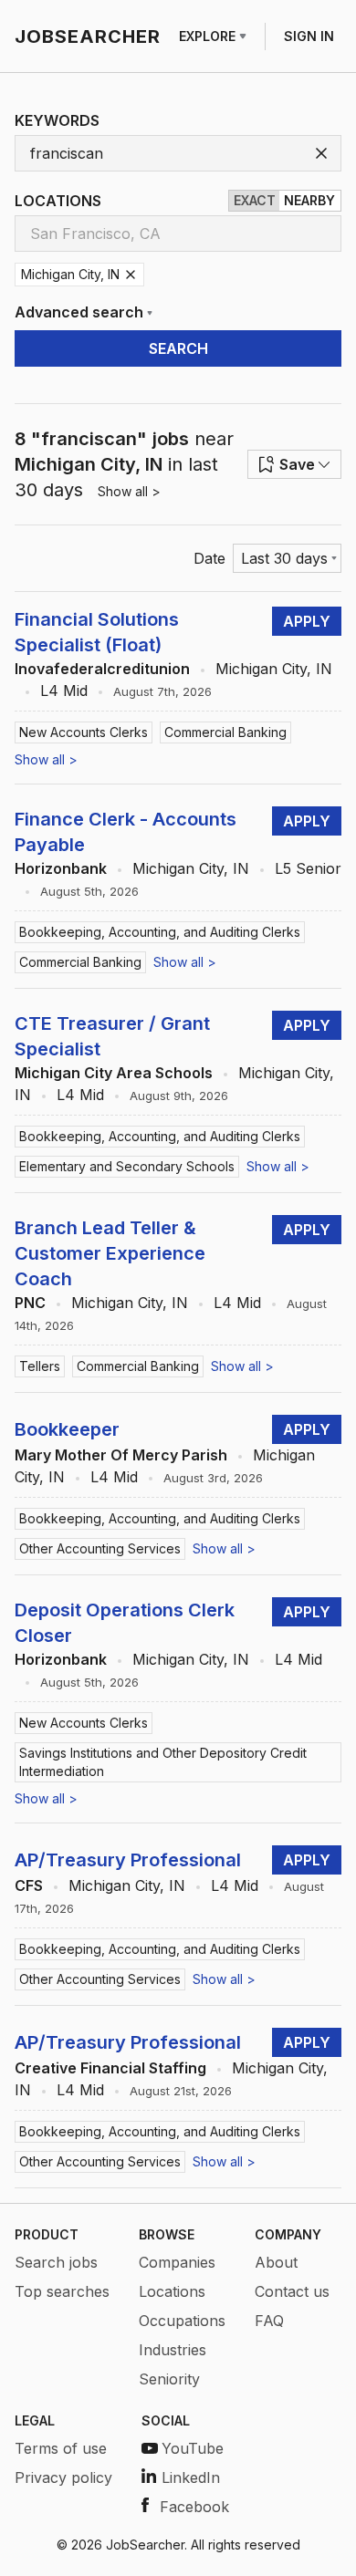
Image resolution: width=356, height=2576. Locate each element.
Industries (173, 2350)
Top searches (62, 2291)
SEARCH (178, 348)
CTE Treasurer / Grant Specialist (112, 1036)
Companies (177, 2262)
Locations (172, 2291)
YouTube (193, 2448)
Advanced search (79, 312)
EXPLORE (207, 36)
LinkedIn (191, 2477)
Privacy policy (63, 2477)
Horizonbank (61, 868)
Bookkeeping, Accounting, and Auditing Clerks (160, 932)
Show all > (129, 491)
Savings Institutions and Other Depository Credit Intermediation (163, 1762)
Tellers (40, 1366)
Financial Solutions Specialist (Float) (97, 632)
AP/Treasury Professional (128, 1860)
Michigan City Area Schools (114, 1073)
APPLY (307, 621)
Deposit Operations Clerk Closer (125, 1623)
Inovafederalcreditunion (102, 669)
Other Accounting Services (100, 1548)
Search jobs (56, 2262)
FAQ (269, 2321)
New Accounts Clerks (84, 732)
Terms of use (61, 2448)
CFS (29, 1885)
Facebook (194, 2507)
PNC (30, 1303)
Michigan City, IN (274, 669)
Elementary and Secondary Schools (127, 1166)
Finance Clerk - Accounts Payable (126, 832)
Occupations (182, 2321)
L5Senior (308, 868)
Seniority (169, 2379)
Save (297, 464)
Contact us (292, 2291)
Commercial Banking (225, 732)
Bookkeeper (67, 1429)
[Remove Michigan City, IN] (131, 275)
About (276, 2262)
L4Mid (64, 691)
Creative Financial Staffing (110, 2068)
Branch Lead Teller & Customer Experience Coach (110, 1253)
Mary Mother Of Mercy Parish (121, 1455)
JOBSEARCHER (88, 36)
